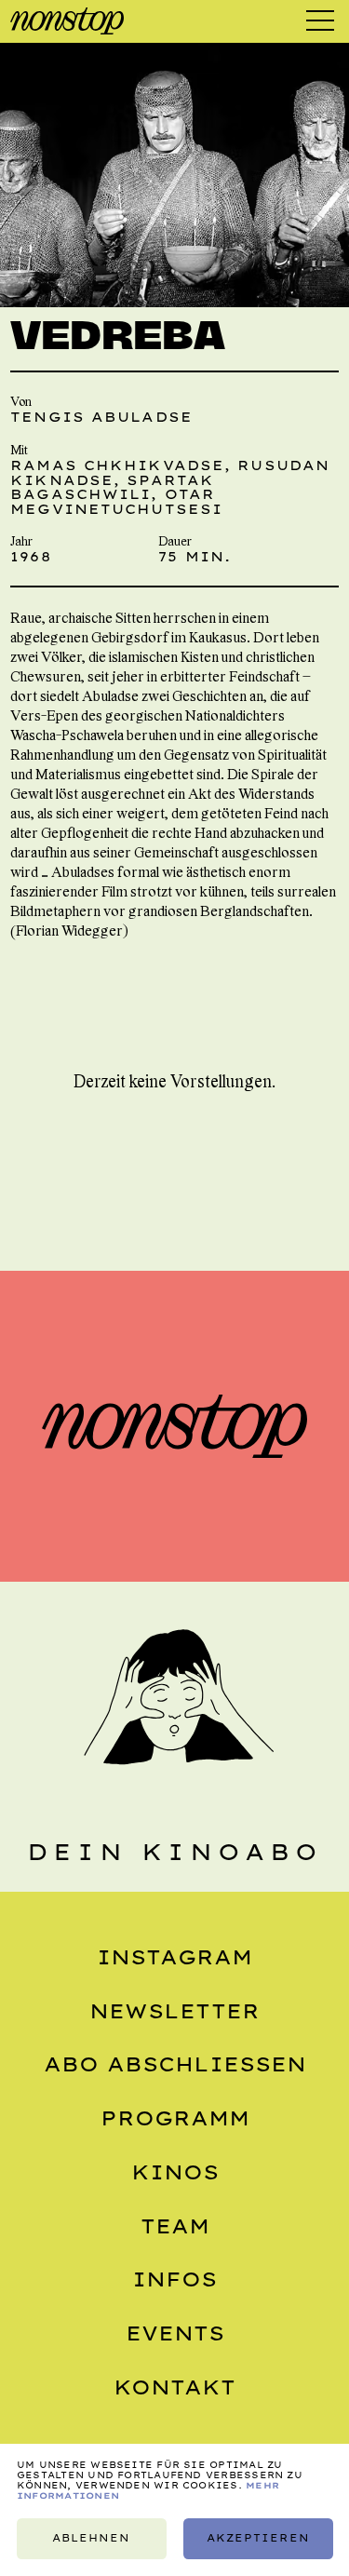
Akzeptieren (257, 2538)
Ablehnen (91, 2538)
